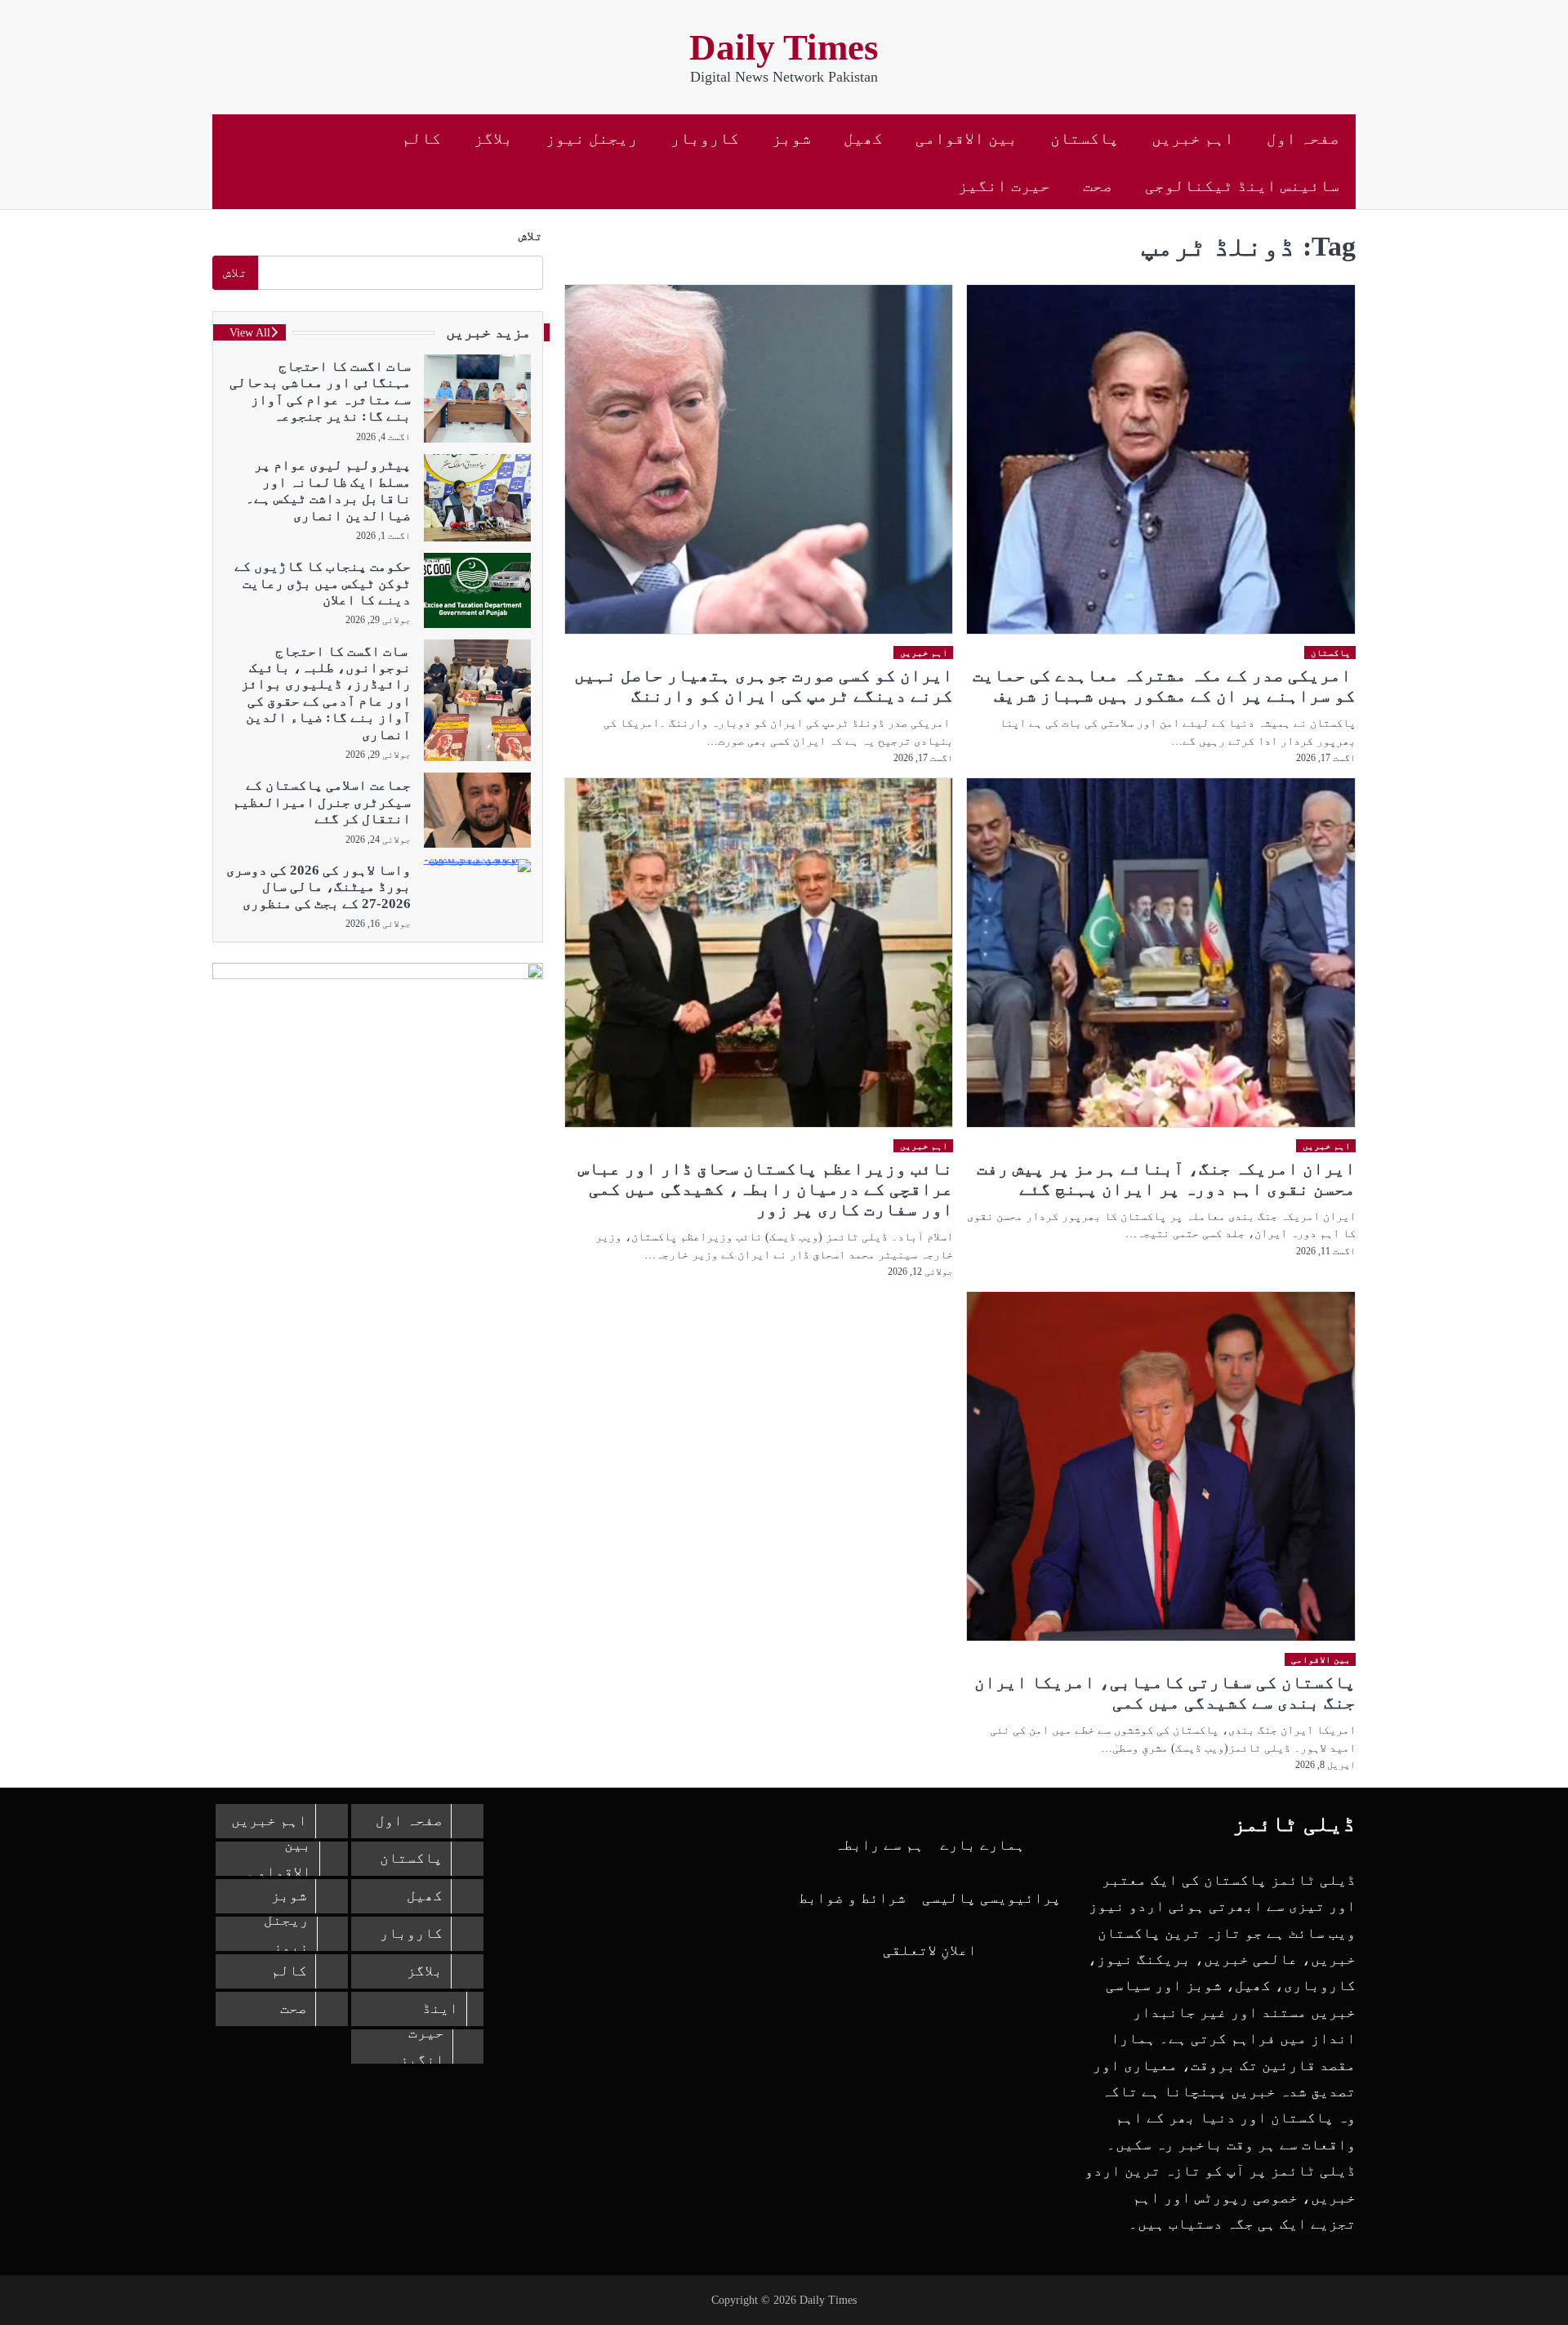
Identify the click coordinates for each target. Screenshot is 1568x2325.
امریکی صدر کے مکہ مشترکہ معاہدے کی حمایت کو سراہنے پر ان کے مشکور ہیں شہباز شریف (1164, 686)
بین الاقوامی (967, 138)
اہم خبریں (1193, 138)
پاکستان (1085, 138)
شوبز (791, 138)
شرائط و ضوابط (852, 1898)
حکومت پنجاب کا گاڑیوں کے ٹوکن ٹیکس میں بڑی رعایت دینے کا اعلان (323, 583)
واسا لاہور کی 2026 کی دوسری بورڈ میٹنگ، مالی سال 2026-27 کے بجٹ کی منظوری (318, 887)
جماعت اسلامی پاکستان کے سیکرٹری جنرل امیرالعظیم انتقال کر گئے (322, 802)
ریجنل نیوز (592, 138)
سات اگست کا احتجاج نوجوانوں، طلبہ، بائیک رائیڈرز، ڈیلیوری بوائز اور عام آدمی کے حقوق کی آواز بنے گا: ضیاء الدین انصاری (326, 692)
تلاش (531, 236)
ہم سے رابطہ (879, 1845)
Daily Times (784, 47)
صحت (1098, 185)
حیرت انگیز (1004, 185)
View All (250, 332)
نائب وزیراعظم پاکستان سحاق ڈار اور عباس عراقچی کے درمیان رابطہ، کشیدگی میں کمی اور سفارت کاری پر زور (766, 1189)
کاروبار (705, 138)
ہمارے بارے (982, 1845)
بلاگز (493, 138)
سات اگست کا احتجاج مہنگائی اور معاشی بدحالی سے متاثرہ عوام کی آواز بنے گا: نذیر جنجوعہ (320, 390)
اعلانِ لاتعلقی (930, 1950)
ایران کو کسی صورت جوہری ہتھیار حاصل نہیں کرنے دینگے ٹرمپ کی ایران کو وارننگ (764, 686)
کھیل (863, 138)
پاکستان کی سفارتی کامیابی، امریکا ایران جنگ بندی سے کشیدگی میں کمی (1165, 1693)
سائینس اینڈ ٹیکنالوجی (1242, 185)
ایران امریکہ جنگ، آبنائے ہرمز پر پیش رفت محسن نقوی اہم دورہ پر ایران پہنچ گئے (1166, 1179)
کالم (421, 138)
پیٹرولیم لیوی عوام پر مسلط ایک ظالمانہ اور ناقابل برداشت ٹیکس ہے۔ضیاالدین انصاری (328, 490)
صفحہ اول (1303, 138)
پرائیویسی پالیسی (991, 1898)
